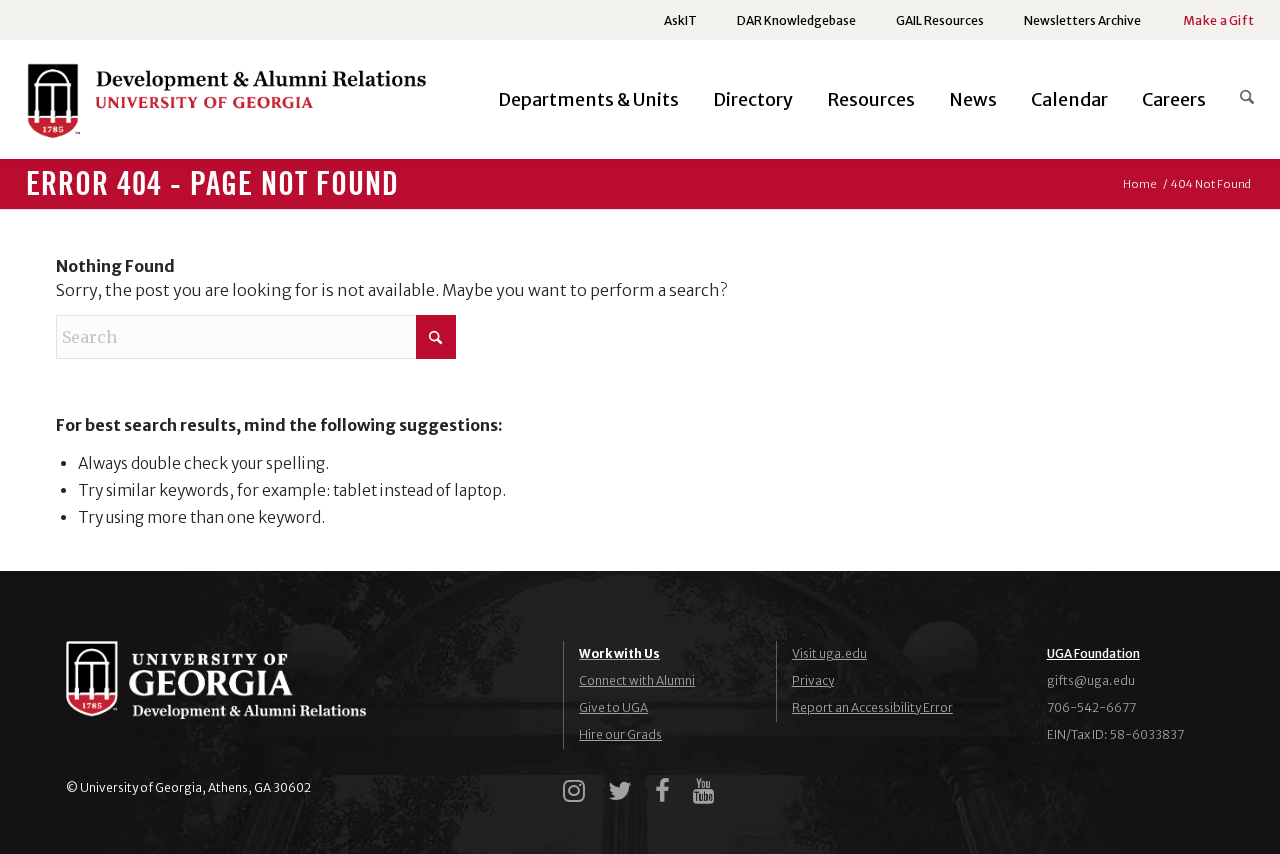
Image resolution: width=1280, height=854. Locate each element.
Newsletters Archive (1082, 20)
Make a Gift (1218, 20)
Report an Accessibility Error (872, 707)
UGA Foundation (1093, 653)
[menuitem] (680, 21)
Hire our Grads (620, 734)
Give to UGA (613, 707)
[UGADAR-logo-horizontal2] (226, 105)
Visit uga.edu (829, 653)
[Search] (1238, 100)
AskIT (680, 20)
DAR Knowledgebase (796, 20)
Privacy (813, 680)
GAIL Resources (940, 20)
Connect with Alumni (637, 680)
